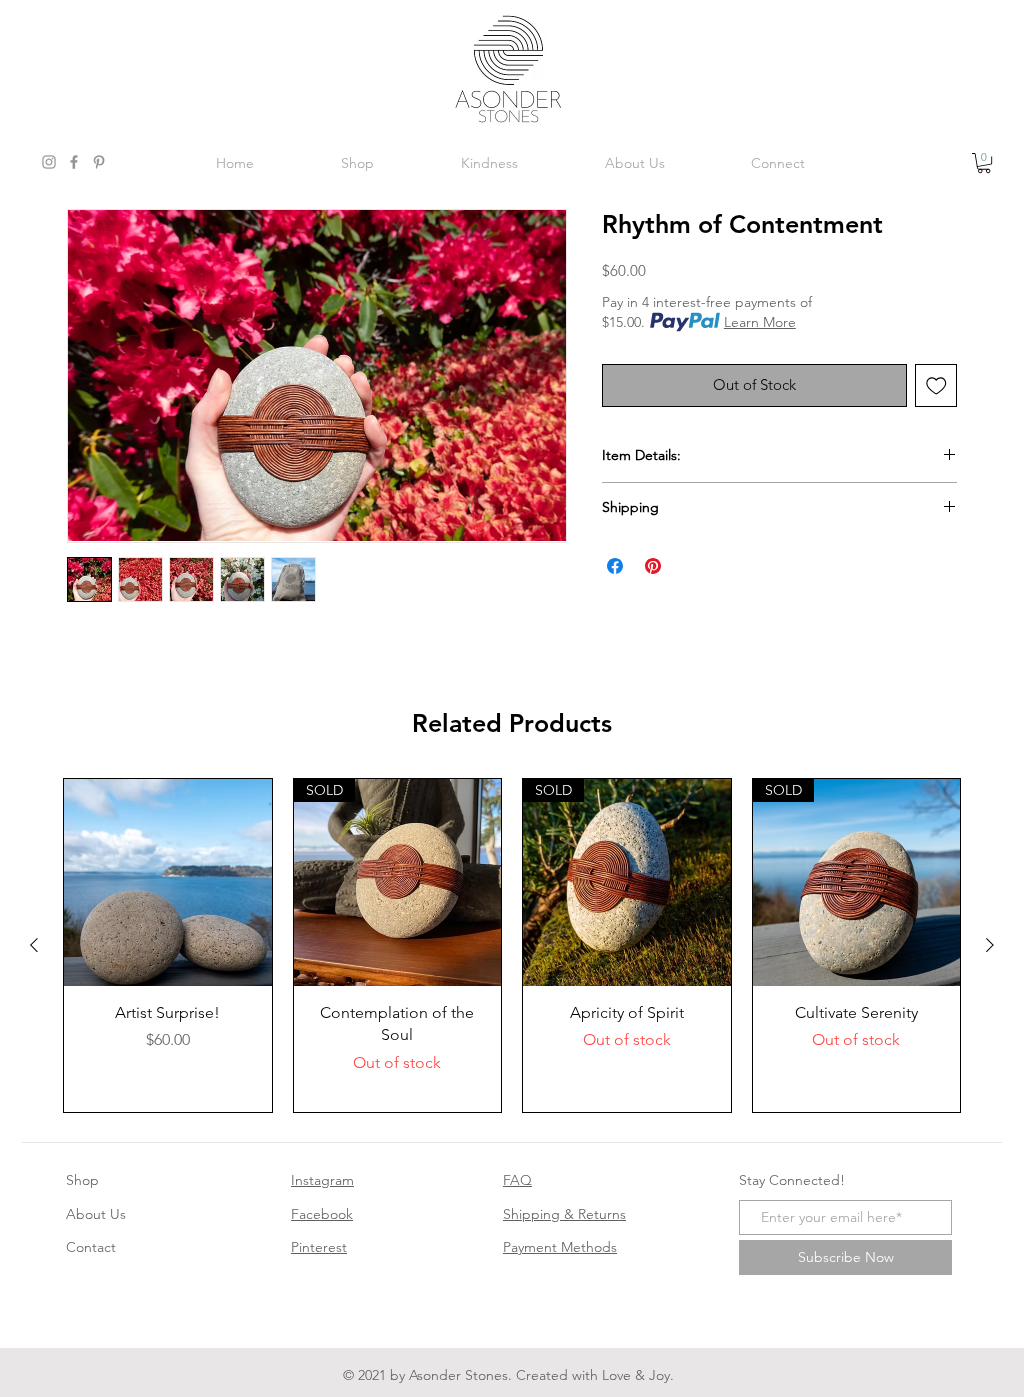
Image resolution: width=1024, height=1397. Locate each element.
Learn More (760, 322)
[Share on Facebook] (615, 566)
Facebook (322, 1214)
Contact (91, 1247)
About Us (96, 1214)
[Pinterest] (99, 162)
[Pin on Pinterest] (653, 566)
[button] (984, 163)
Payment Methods (560, 1247)
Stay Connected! (792, 1180)
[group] (512, 946)
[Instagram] (49, 162)
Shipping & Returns (564, 1214)
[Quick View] (168, 883)
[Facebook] (74, 162)
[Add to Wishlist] (936, 385)
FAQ (517, 1180)
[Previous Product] (34, 945)
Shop (82, 1180)
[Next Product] (990, 945)
